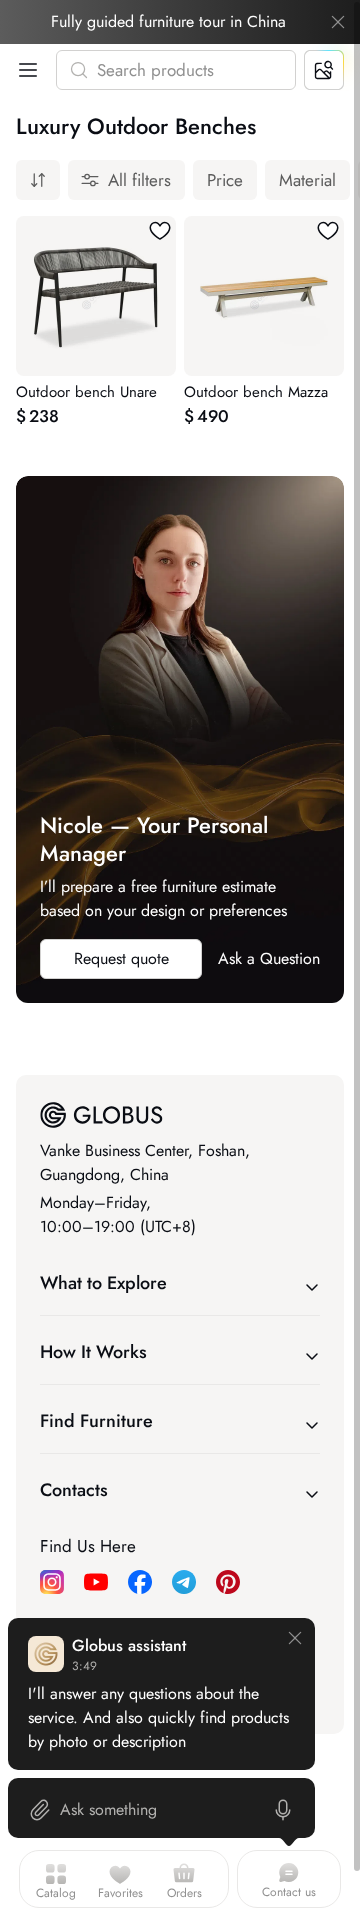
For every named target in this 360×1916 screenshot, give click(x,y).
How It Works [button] (93, 1352)
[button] (24, 70)
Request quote (121, 958)
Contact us (289, 1892)
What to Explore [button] (103, 1283)
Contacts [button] (74, 1490)
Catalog (56, 1893)
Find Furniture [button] (96, 1421)
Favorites (120, 1893)
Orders (184, 1893)
